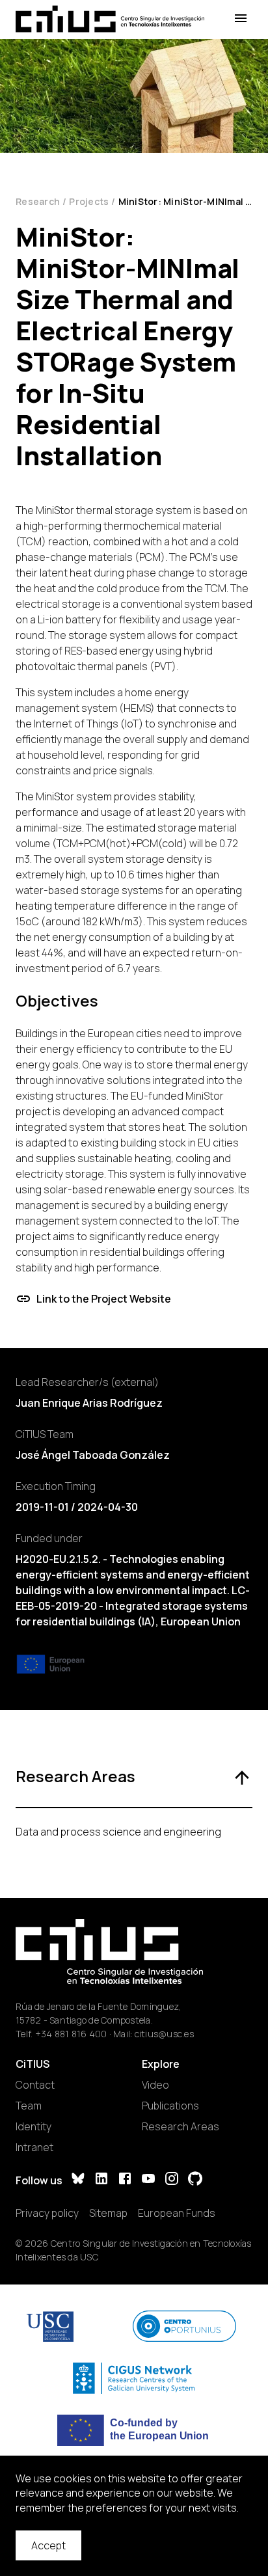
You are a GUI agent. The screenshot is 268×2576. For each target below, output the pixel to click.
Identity (33, 2126)
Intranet (34, 2147)
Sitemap (108, 2213)
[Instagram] (172, 2180)
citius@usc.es (164, 2034)
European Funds (177, 2213)
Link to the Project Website (104, 1299)
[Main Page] (110, 19)
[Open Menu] (241, 19)
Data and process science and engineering (118, 1832)
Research (38, 201)
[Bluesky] (78, 2180)
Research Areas (181, 2126)
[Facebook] (125, 2180)
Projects (89, 201)
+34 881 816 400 (71, 2034)
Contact (35, 2085)
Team (29, 2106)
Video (155, 2085)
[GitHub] (195, 2180)
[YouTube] (148, 2180)
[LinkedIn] (101, 2180)
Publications (170, 2106)
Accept (48, 2545)
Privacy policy (47, 2213)
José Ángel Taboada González (93, 1455)
